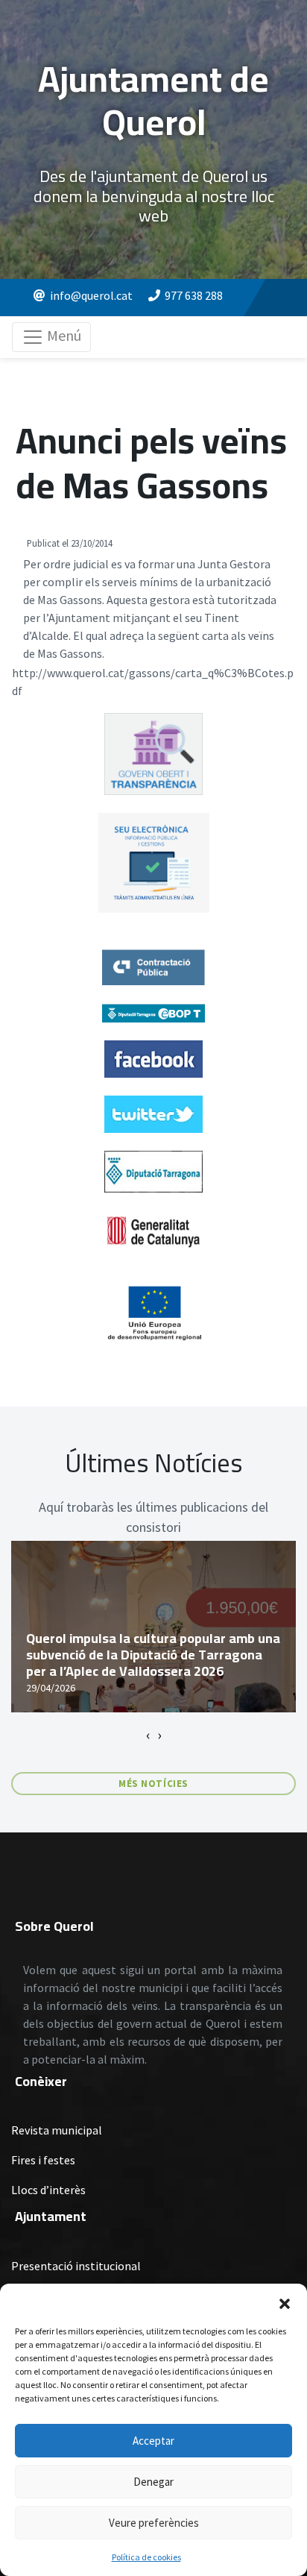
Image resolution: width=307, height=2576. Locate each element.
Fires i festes (43, 2160)
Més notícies (153, 1784)
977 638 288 (194, 295)
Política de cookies (146, 2557)
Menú (63, 335)
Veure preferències (154, 2523)
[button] (285, 2302)
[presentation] (148, 1735)
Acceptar (153, 2441)
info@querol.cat (91, 295)
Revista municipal (57, 2130)
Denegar (153, 2482)
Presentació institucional (76, 2266)
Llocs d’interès (48, 2190)
